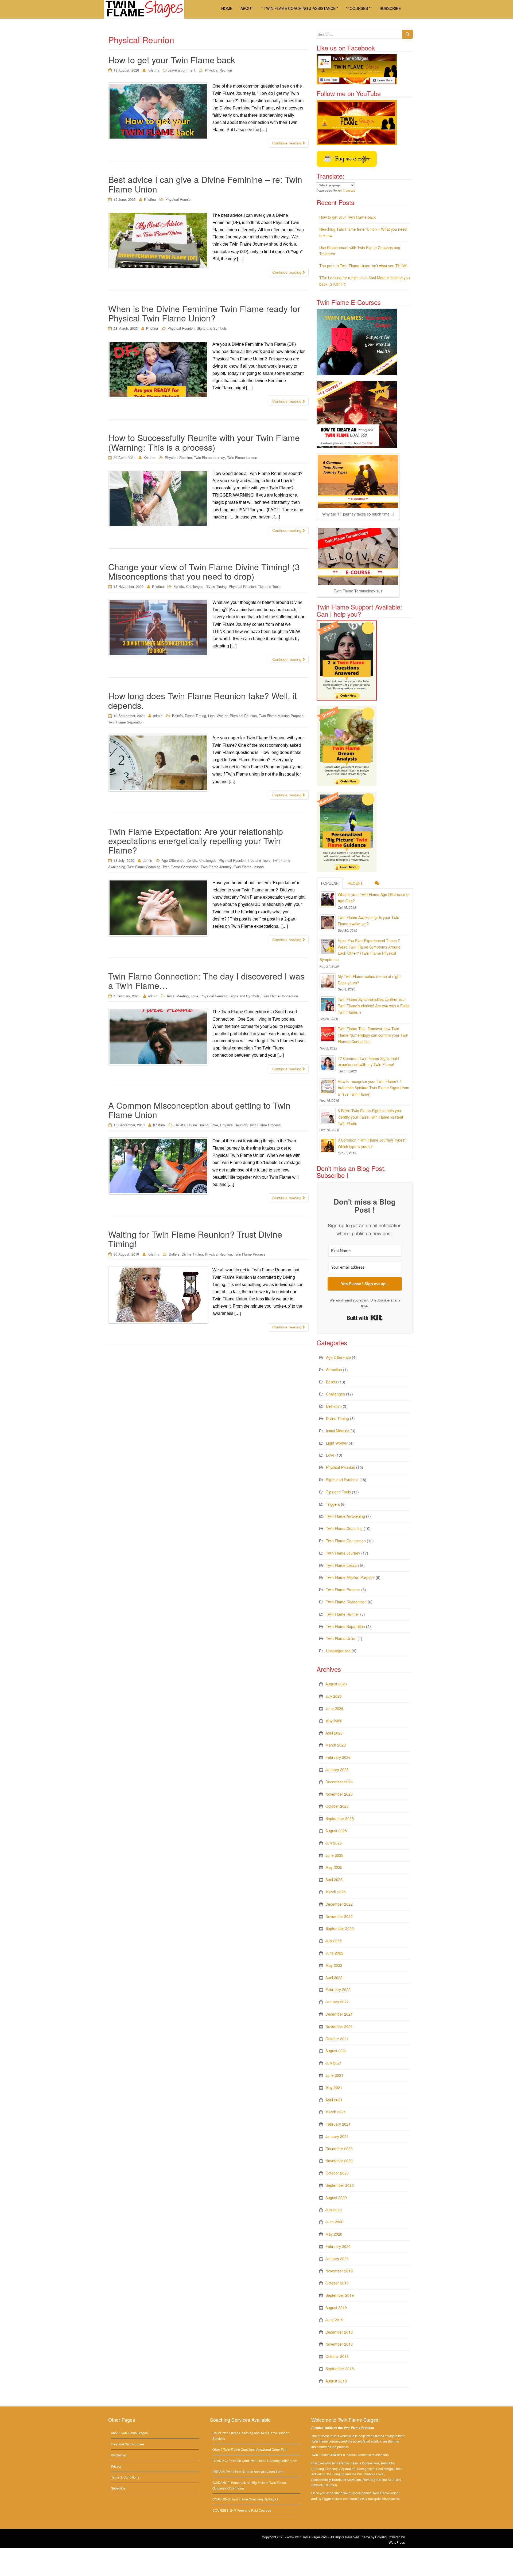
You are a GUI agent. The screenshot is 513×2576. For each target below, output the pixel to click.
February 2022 (338, 1989)
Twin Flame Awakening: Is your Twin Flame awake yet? (368, 921)
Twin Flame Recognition (346, 1602)
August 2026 (336, 1684)
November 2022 (339, 1916)
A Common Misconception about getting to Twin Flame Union (199, 1110)
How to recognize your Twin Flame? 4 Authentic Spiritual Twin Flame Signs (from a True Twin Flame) (374, 1088)
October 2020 (337, 2173)
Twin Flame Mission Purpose (281, 716)
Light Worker (218, 716)
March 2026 (336, 1745)
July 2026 (334, 1696)
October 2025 (337, 1806)
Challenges (195, 586)
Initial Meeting (178, 996)
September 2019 (340, 2295)
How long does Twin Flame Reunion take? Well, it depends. (203, 700)
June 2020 (334, 2222)
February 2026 (338, 1757)
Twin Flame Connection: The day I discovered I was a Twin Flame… (206, 980)
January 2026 (337, 1769)
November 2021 (339, 2026)
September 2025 (340, 1818)
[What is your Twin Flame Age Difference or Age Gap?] (328, 899)
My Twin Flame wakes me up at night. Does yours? (370, 980)
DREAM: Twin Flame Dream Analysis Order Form (248, 2471)
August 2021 (336, 2051)
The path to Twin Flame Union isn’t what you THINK (363, 266)
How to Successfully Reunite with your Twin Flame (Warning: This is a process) (204, 442)
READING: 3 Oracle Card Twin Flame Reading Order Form (255, 2461)
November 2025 (339, 1794)
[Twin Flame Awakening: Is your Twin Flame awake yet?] (328, 922)
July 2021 (334, 2063)
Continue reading (287, 143)
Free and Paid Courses (128, 2444)
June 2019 (334, 2320)
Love (195, 996)
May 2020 (334, 2234)
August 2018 (336, 2381)
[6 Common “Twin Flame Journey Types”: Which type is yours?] (328, 1145)
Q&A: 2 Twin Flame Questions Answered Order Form (250, 2449)
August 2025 (336, 1831)
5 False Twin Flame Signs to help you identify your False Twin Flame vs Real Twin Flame (370, 1117)
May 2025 (334, 1867)
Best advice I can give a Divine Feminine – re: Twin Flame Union (205, 184)
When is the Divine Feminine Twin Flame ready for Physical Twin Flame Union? (204, 313)
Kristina (153, 70)
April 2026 (334, 1733)
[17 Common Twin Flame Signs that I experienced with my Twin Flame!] (328, 1063)
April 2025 (334, 1879)
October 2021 (337, 2039)
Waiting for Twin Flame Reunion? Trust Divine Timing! (195, 1239)
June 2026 (334, 1708)
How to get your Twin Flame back (172, 60)
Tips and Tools (269, 586)
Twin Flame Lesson (242, 457)
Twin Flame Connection (180, 867)
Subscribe (118, 2488)
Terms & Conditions (125, 2477)
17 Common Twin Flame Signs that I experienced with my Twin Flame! (368, 1061)
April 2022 (334, 1977)
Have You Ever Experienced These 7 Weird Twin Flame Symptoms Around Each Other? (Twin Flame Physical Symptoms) (360, 950)
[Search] (407, 34)
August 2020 (336, 2197)
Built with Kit (365, 1318)
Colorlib (381, 2537)
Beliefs (179, 586)
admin (158, 716)
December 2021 (339, 2014)
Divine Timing (216, 586)
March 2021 (336, 2112)
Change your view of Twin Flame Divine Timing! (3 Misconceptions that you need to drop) (204, 571)
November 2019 (339, 2271)
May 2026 (334, 1721)
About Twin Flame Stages (129, 2433)
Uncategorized (338, 1651)
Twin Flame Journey (209, 457)
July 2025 (334, 1843)
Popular (330, 883)
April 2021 (334, 2100)
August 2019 (336, 2307)
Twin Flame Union (341, 1638)
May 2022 (334, 1965)
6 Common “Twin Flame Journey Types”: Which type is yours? (372, 1143)
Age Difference (173, 860)
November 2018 (339, 2344)
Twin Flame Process (265, 1125)
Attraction (334, 1370)
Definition (334, 1406)
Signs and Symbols (212, 328)
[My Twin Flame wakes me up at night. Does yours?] (328, 981)
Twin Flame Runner (343, 1614)
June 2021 (334, 2075)
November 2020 (339, 2161)
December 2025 (339, 1782)
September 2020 (340, 2185)
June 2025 (334, 1855)
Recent (355, 883)
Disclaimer (119, 2455)
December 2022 (339, 1904)
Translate (349, 191)
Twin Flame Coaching (144, 867)
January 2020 (337, 2259)
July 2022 (334, 1941)
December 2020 (339, 2149)
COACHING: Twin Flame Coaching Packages (245, 2499)
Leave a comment (181, 70)
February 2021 (338, 2124)
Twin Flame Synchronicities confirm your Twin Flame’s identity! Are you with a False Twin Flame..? (374, 1006)
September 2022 (340, 1928)
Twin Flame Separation (126, 722)
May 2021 (334, 2087)
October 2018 (337, 2356)
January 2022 (337, 2002)
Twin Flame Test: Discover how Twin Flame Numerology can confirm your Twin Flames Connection (373, 1035)
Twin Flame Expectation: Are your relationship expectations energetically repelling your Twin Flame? (196, 840)
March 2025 (336, 1892)
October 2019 (337, 2283)
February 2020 (338, 2246)
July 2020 (334, 2210)
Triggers (333, 1504)
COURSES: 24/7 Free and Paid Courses (242, 2510)
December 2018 (339, 2332)
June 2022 (334, 1953)
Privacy (116, 2466)
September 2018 (340, 2369)
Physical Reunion (218, 70)
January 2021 (337, 2136)
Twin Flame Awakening (345, 1516)
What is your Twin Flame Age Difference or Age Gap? (374, 898)
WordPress (397, 2542)
